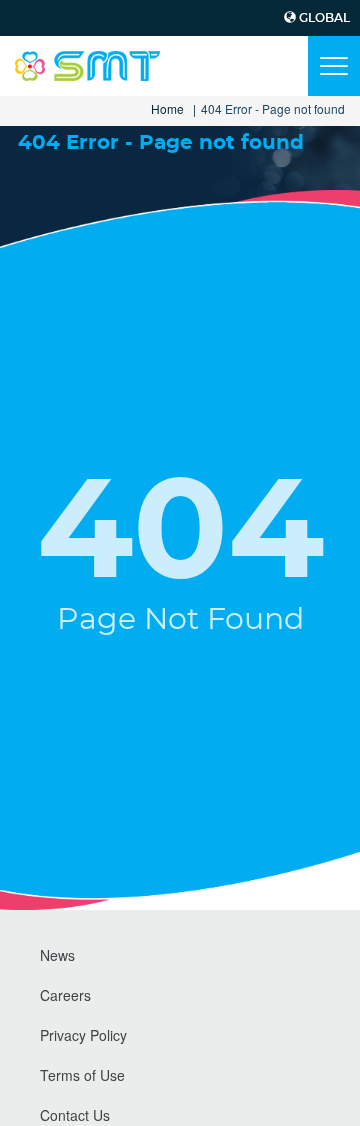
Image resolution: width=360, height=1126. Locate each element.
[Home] (87, 66)
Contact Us (75, 1115)
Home (167, 108)
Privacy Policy (83, 1035)
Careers (65, 995)
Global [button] (323, 18)
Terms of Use (82, 1075)
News (57, 955)
